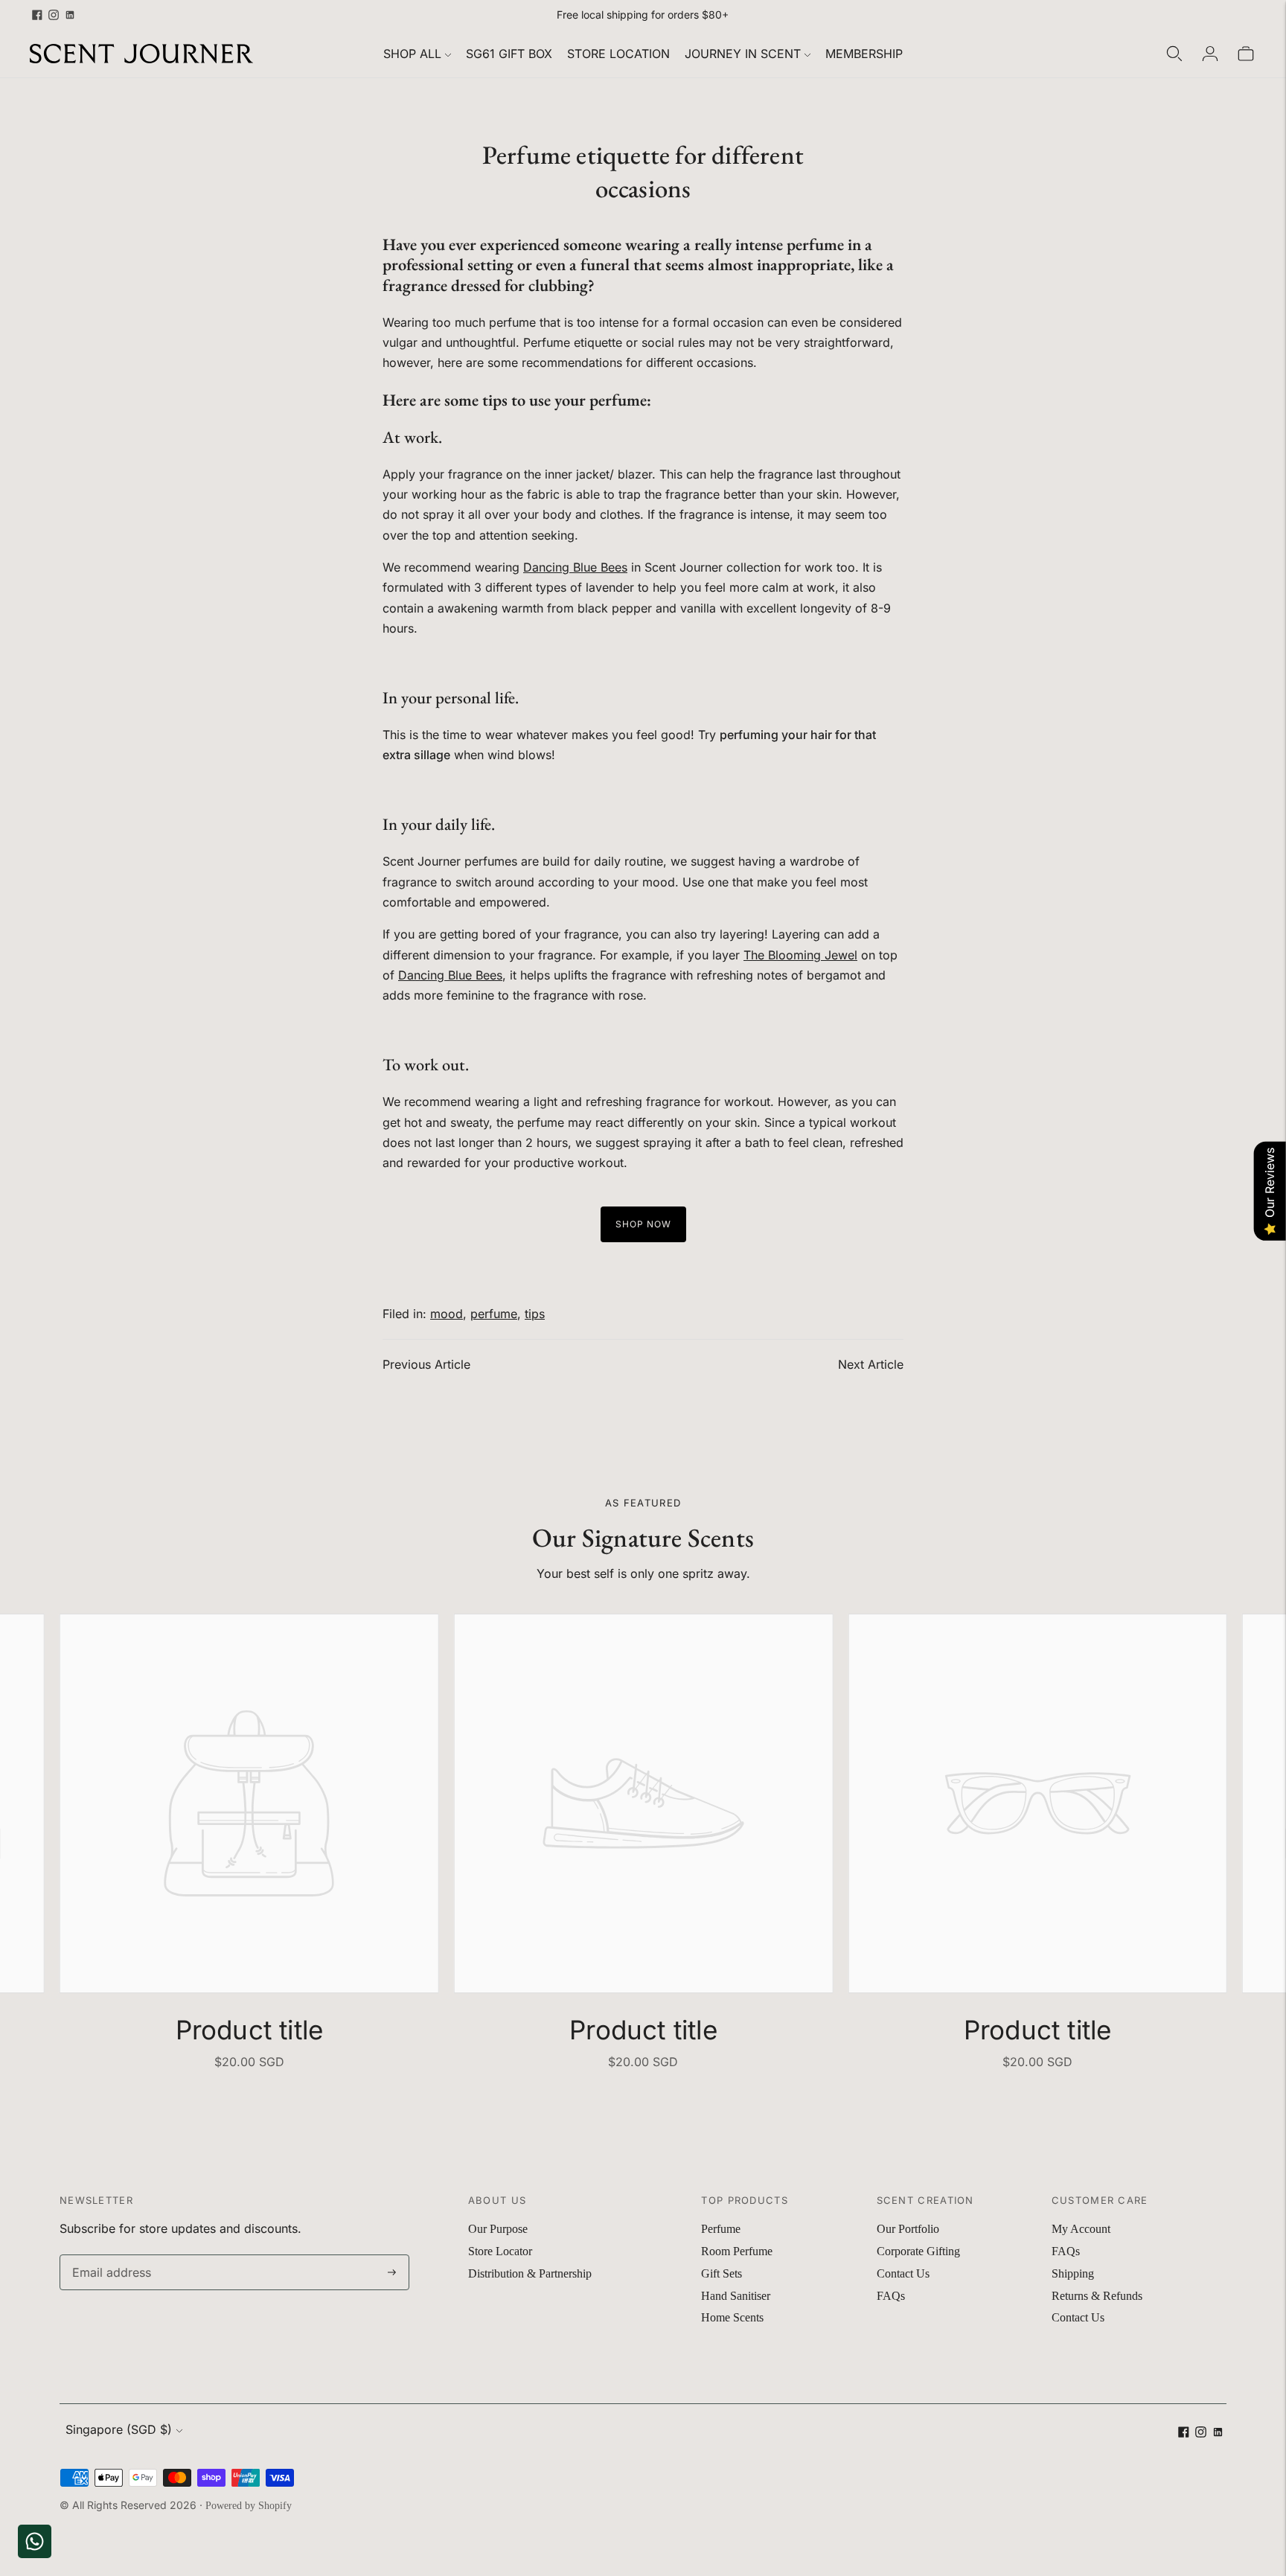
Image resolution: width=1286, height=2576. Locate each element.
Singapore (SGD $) (119, 2429)
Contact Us (903, 2273)
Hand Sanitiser (736, 2296)
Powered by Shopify (249, 2506)
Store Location (618, 54)
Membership (864, 54)
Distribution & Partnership (530, 2273)
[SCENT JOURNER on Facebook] (37, 15)
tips (535, 1314)
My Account (1081, 2229)
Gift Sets (722, 2273)
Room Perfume (737, 2251)
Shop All (412, 54)
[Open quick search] (1174, 54)
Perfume (721, 2229)
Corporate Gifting (918, 2251)
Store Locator (500, 2251)
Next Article (871, 1364)
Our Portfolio (908, 2229)
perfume (494, 1314)
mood (447, 1314)
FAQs (891, 2296)
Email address (108, 2256)
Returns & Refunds (1097, 2296)
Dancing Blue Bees (575, 567)
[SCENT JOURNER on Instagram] (54, 15)
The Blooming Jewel (800, 955)
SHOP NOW (643, 1224)
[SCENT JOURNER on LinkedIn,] (70, 15)
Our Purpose (498, 2229)
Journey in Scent (743, 54)
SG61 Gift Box (509, 54)
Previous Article (426, 1364)
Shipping (1073, 2273)
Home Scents (732, 2317)
